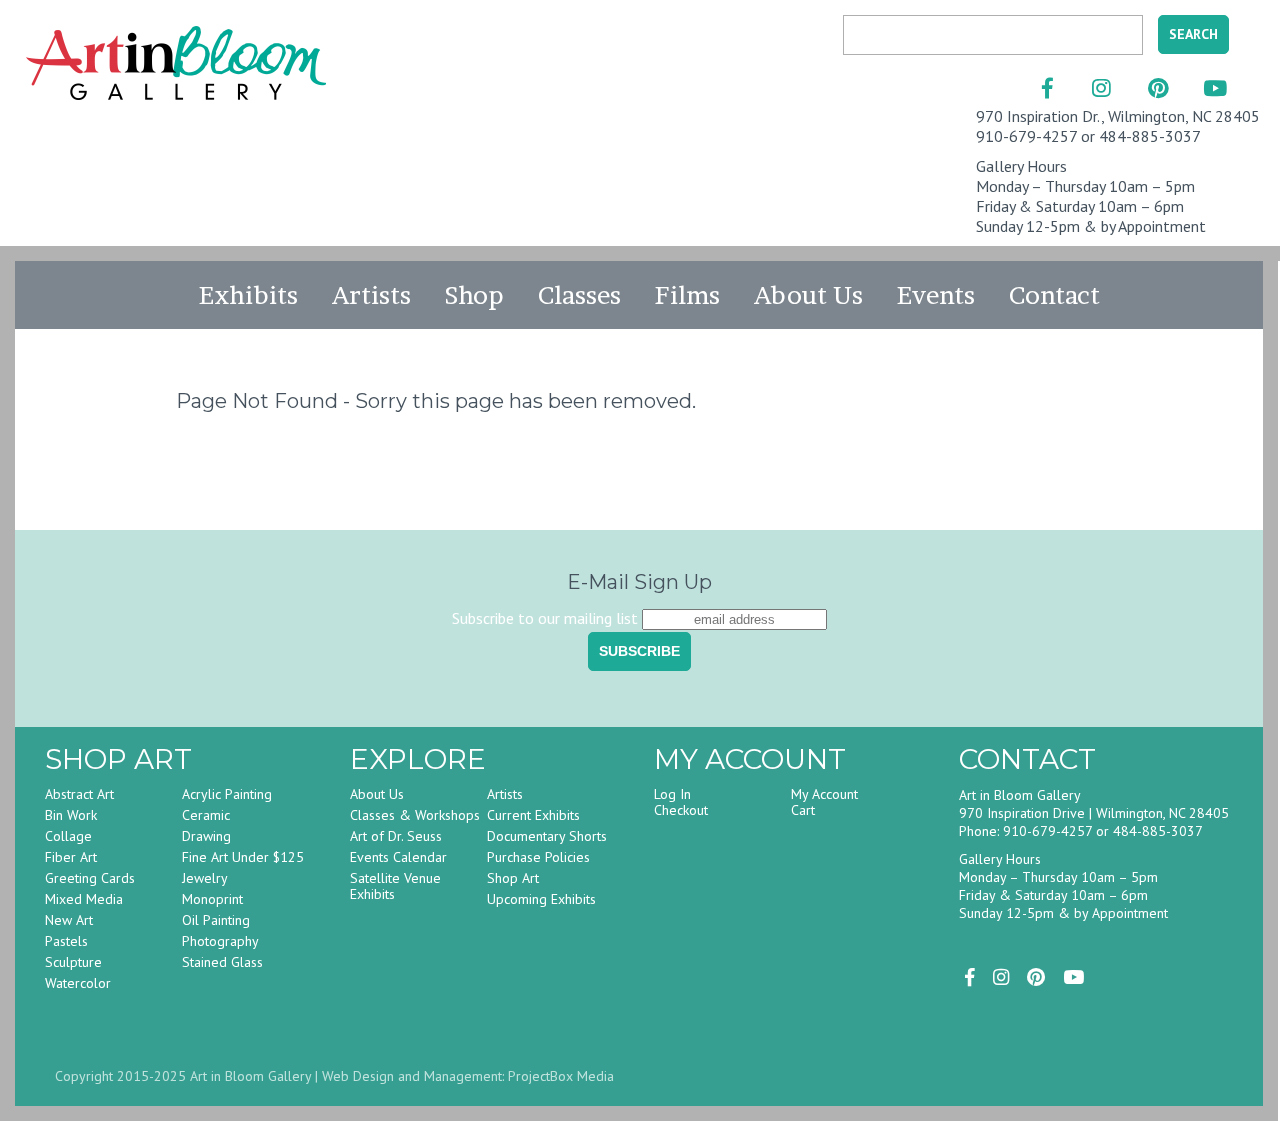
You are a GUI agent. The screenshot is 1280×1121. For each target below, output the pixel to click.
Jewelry (205, 878)
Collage (68, 836)
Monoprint (212, 899)
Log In (672, 794)
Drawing (206, 836)
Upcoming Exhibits (541, 899)
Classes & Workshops (415, 815)
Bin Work (71, 815)
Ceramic (206, 815)
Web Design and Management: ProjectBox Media (468, 1076)
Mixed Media (84, 899)
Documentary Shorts (547, 836)
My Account (824, 794)
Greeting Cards (90, 878)
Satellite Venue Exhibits (395, 886)
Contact (1054, 295)
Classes (579, 295)
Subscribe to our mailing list (545, 618)
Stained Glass (222, 962)
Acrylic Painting (227, 794)
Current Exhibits (533, 815)
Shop (474, 295)
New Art (69, 920)
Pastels (66, 941)
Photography (220, 941)
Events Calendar (398, 857)
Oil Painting (216, 920)
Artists (371, 295)
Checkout (681, 810)
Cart (803, 810)
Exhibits (248, 295)
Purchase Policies (538, 857)
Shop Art (513, 878)
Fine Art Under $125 (243, 857)
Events (936, 295)
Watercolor (78, 983)
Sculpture (73, 962)
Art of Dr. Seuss (396, 836)
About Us (808, 295)
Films (687, 295)
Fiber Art (71, 857)
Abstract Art (79, 794)
